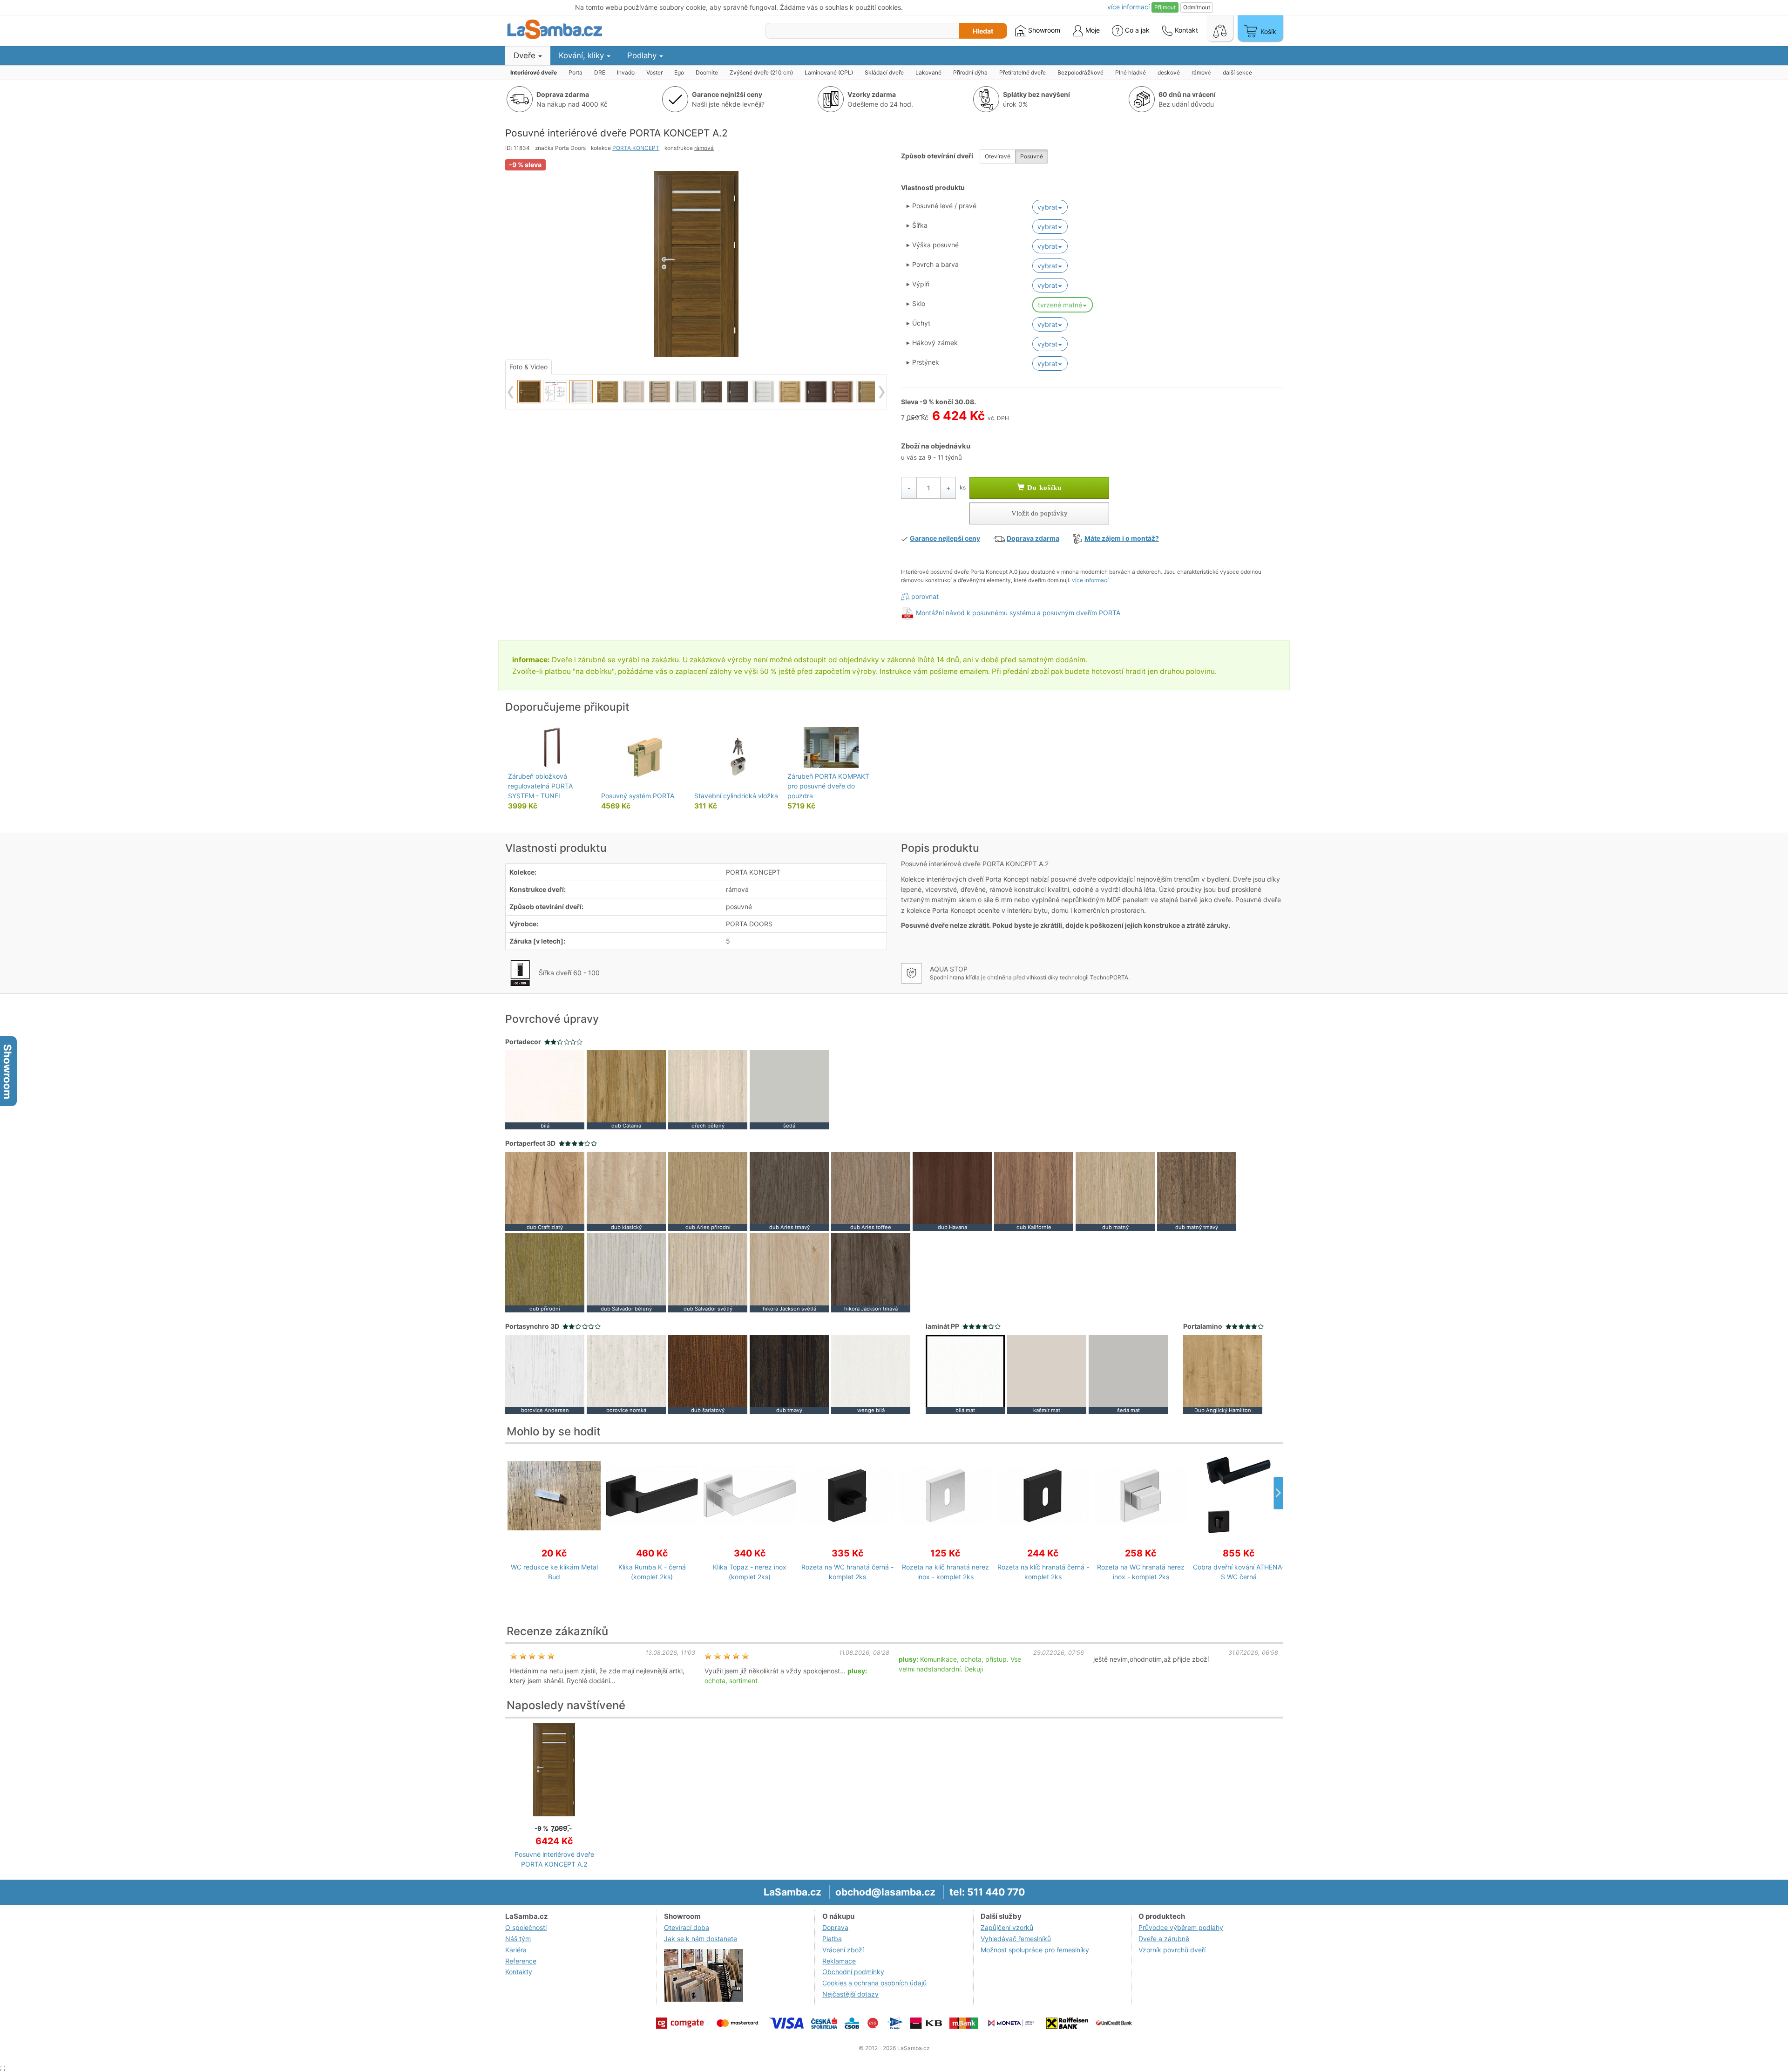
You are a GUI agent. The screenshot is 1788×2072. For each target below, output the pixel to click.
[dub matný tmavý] (1197, 1191)
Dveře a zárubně (1164, 1939)
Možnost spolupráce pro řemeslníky (1035, 1950)
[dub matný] (1115, 1191)
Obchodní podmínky (853, 1972)
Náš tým (518, 1939)
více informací (1090, 580)
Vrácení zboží (843, 1950)
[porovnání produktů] (1220, 28)
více (1128, 7)
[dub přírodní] (545, 1272)
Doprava (835, 1927)
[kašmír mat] (1047, 1374)
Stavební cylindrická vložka (736, 796)
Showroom (1043, 30)
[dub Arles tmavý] (789, 1191)
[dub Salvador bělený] (626, 1272)
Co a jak (1137, 30)
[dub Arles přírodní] (708, 1191)
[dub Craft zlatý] (545, 1191)
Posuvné (1032, 156)
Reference (521, 1961)
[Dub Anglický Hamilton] (1223, 1374)
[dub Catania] (626, 1089)
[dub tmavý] (789, 1374)
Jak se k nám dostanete (701, 1939)
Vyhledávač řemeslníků (1016, 1939)
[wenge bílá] (871, 1374)
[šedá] (789, 1089)
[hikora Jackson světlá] (789, 1272)
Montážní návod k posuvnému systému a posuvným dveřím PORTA (1018, 613)
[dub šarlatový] (708, 1374)
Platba (832, 1939)
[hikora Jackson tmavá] (871, 1272)
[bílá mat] (965, 1374)
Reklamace (839, 1961)
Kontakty (519, 1972)
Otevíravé (998, 156)
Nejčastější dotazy (850, 1994)
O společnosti (526, 1927)
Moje (1092, 30)
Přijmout (1165, 7)
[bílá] (545, 1089)
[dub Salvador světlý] (708, 1272)
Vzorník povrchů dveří (1172, 1950)
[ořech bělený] (708, 1089)
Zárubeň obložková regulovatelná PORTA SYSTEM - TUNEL (540, 786)
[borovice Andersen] (545, 1374)
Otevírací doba (687, 1927)
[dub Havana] (952, 1191)
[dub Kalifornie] (1034, 1191)
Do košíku (1043, 488)
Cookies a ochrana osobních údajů (874, 1983)
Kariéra (516, 1950)
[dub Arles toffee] (871, 1191)
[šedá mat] (1128, 1374)
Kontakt (1185, 30)
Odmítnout (1197, 7)
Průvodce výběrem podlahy (1181, 1927)
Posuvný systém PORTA (638, 796)
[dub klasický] (626, 1191)
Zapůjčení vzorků (1007, 1927)
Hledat (983, 31)
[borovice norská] (626, 1374)
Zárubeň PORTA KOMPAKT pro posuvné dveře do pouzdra (828, 786)
